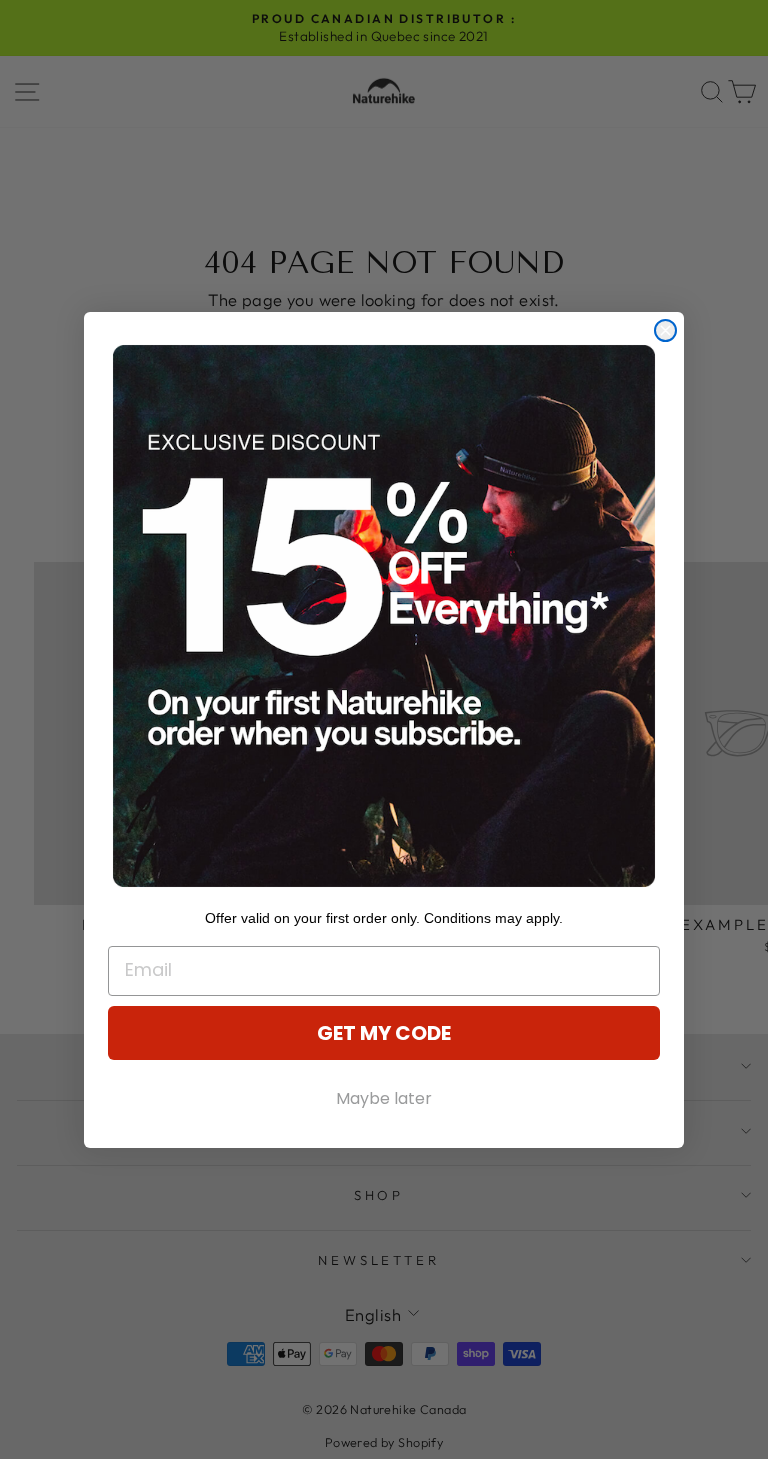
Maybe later (384, 1098)
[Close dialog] (665, 330)
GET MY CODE (384, 1033)
